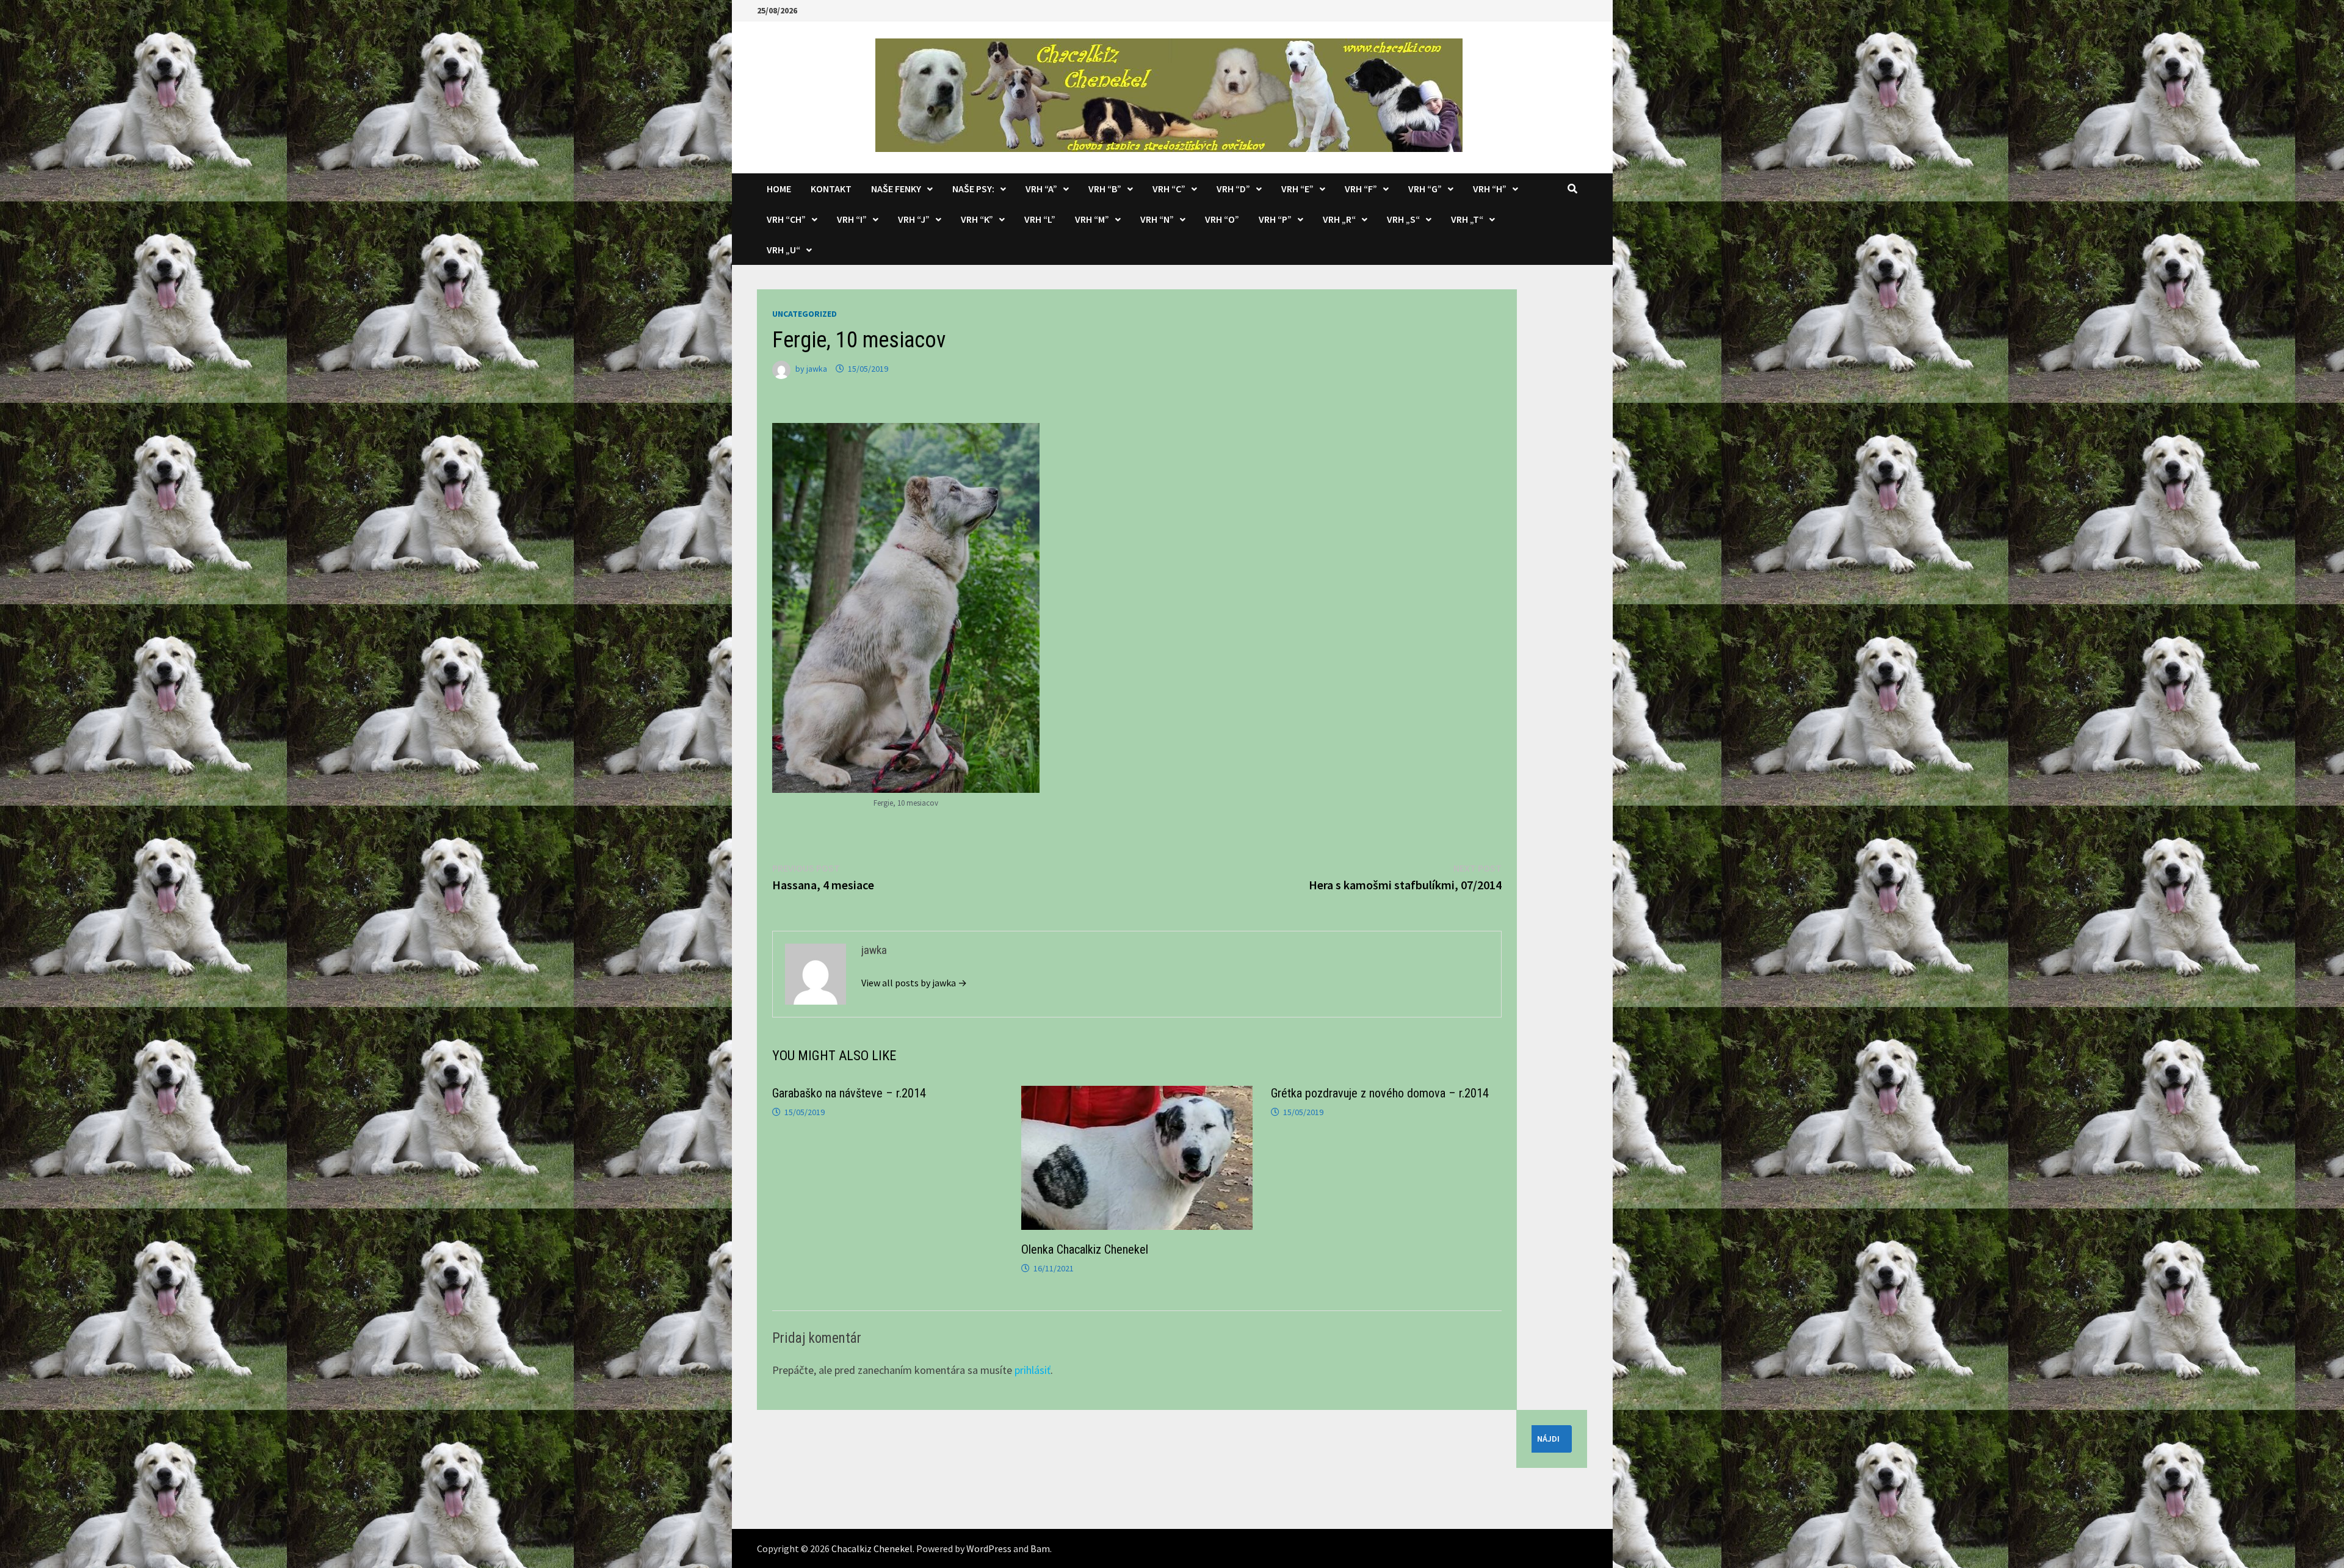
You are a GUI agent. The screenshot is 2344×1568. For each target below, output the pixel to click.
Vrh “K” (977, 219)
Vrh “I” (852, 219)
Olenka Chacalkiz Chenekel (1085, 1249)
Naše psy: (973, 189)
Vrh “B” (1105, 189)
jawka (817, 369)
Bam (1040, 1548)
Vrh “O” (1222, 219)
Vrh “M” (1092, 219)
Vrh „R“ (1339, 219)
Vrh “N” (1157, 219)
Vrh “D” (1233, 189)
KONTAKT (831, 189)
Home (779, 189)
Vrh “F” (1361, 189)
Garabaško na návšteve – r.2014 (849, 1093)
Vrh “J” (914, 219)
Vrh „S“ (1403, 219)
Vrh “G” (1425, 189)
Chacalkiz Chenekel (872, 1548)
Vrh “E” (1297, 189)
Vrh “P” (1275, 219)
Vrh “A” (1041, 189)
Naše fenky (896, 189)
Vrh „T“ (1467, 219)
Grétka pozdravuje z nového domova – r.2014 (1380, 1093)
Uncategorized (805, 314)
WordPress (989, 1548)
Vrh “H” (1490, 189)
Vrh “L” (1040, 219)
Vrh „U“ (783, 250)
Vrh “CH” (786, 219)
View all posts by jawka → (914, 983)
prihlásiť (1033, 1370)
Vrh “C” (1169, 189)
